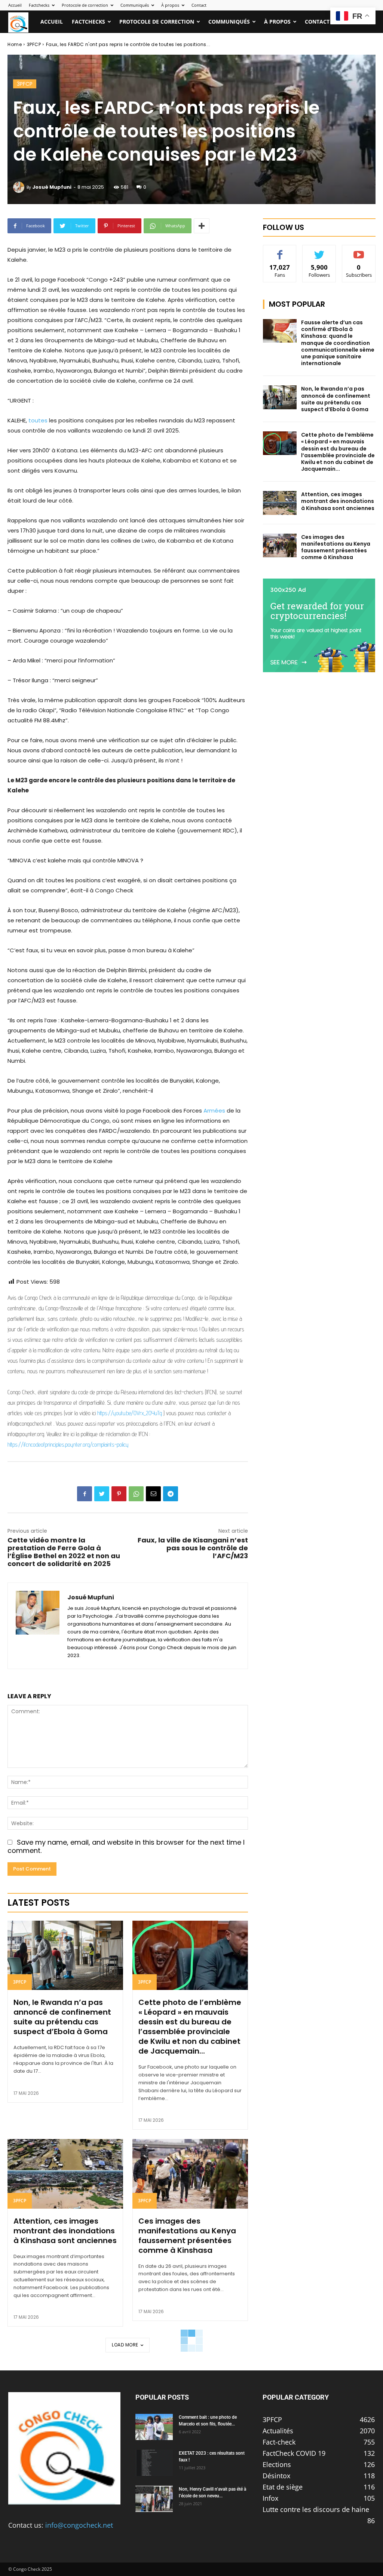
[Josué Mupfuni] (20, 187)
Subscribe (359, 251)
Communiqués (135, 5)
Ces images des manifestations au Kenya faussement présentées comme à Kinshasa (187, 2236)
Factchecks (39, 5)
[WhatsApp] (136, 1494)
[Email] (153, 1494)
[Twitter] (102, 1494)
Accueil (15, 5)
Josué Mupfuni (52, 187)
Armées (214, 1110)
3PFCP (34, 44)
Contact (199, 5)
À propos (170, 5)
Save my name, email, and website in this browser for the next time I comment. (126, 1847)
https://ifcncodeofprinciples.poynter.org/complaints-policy (68, 1445)
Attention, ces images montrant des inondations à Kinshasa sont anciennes (65, 2231)
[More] (202, 226)
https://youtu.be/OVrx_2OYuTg (130, 1413)
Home (15, 44)
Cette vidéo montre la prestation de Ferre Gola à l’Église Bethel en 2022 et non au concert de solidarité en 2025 (64, 1552)
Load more (125, 2345)
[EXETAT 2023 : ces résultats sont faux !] (154, 2463)
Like (280, 251)
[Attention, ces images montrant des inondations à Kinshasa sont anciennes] (65, 2174)
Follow (319, 251)
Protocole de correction (85, 5)
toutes (38, 420)
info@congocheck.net (79, 2525)
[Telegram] (171, 1494)
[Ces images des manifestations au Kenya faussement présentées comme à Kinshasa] (190, 2174)
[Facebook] (85, 1494)
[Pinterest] (119, 1494)
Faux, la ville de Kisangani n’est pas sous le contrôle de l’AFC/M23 (193, 1548)
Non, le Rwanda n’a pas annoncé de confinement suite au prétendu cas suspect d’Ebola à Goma (62, 2017)
